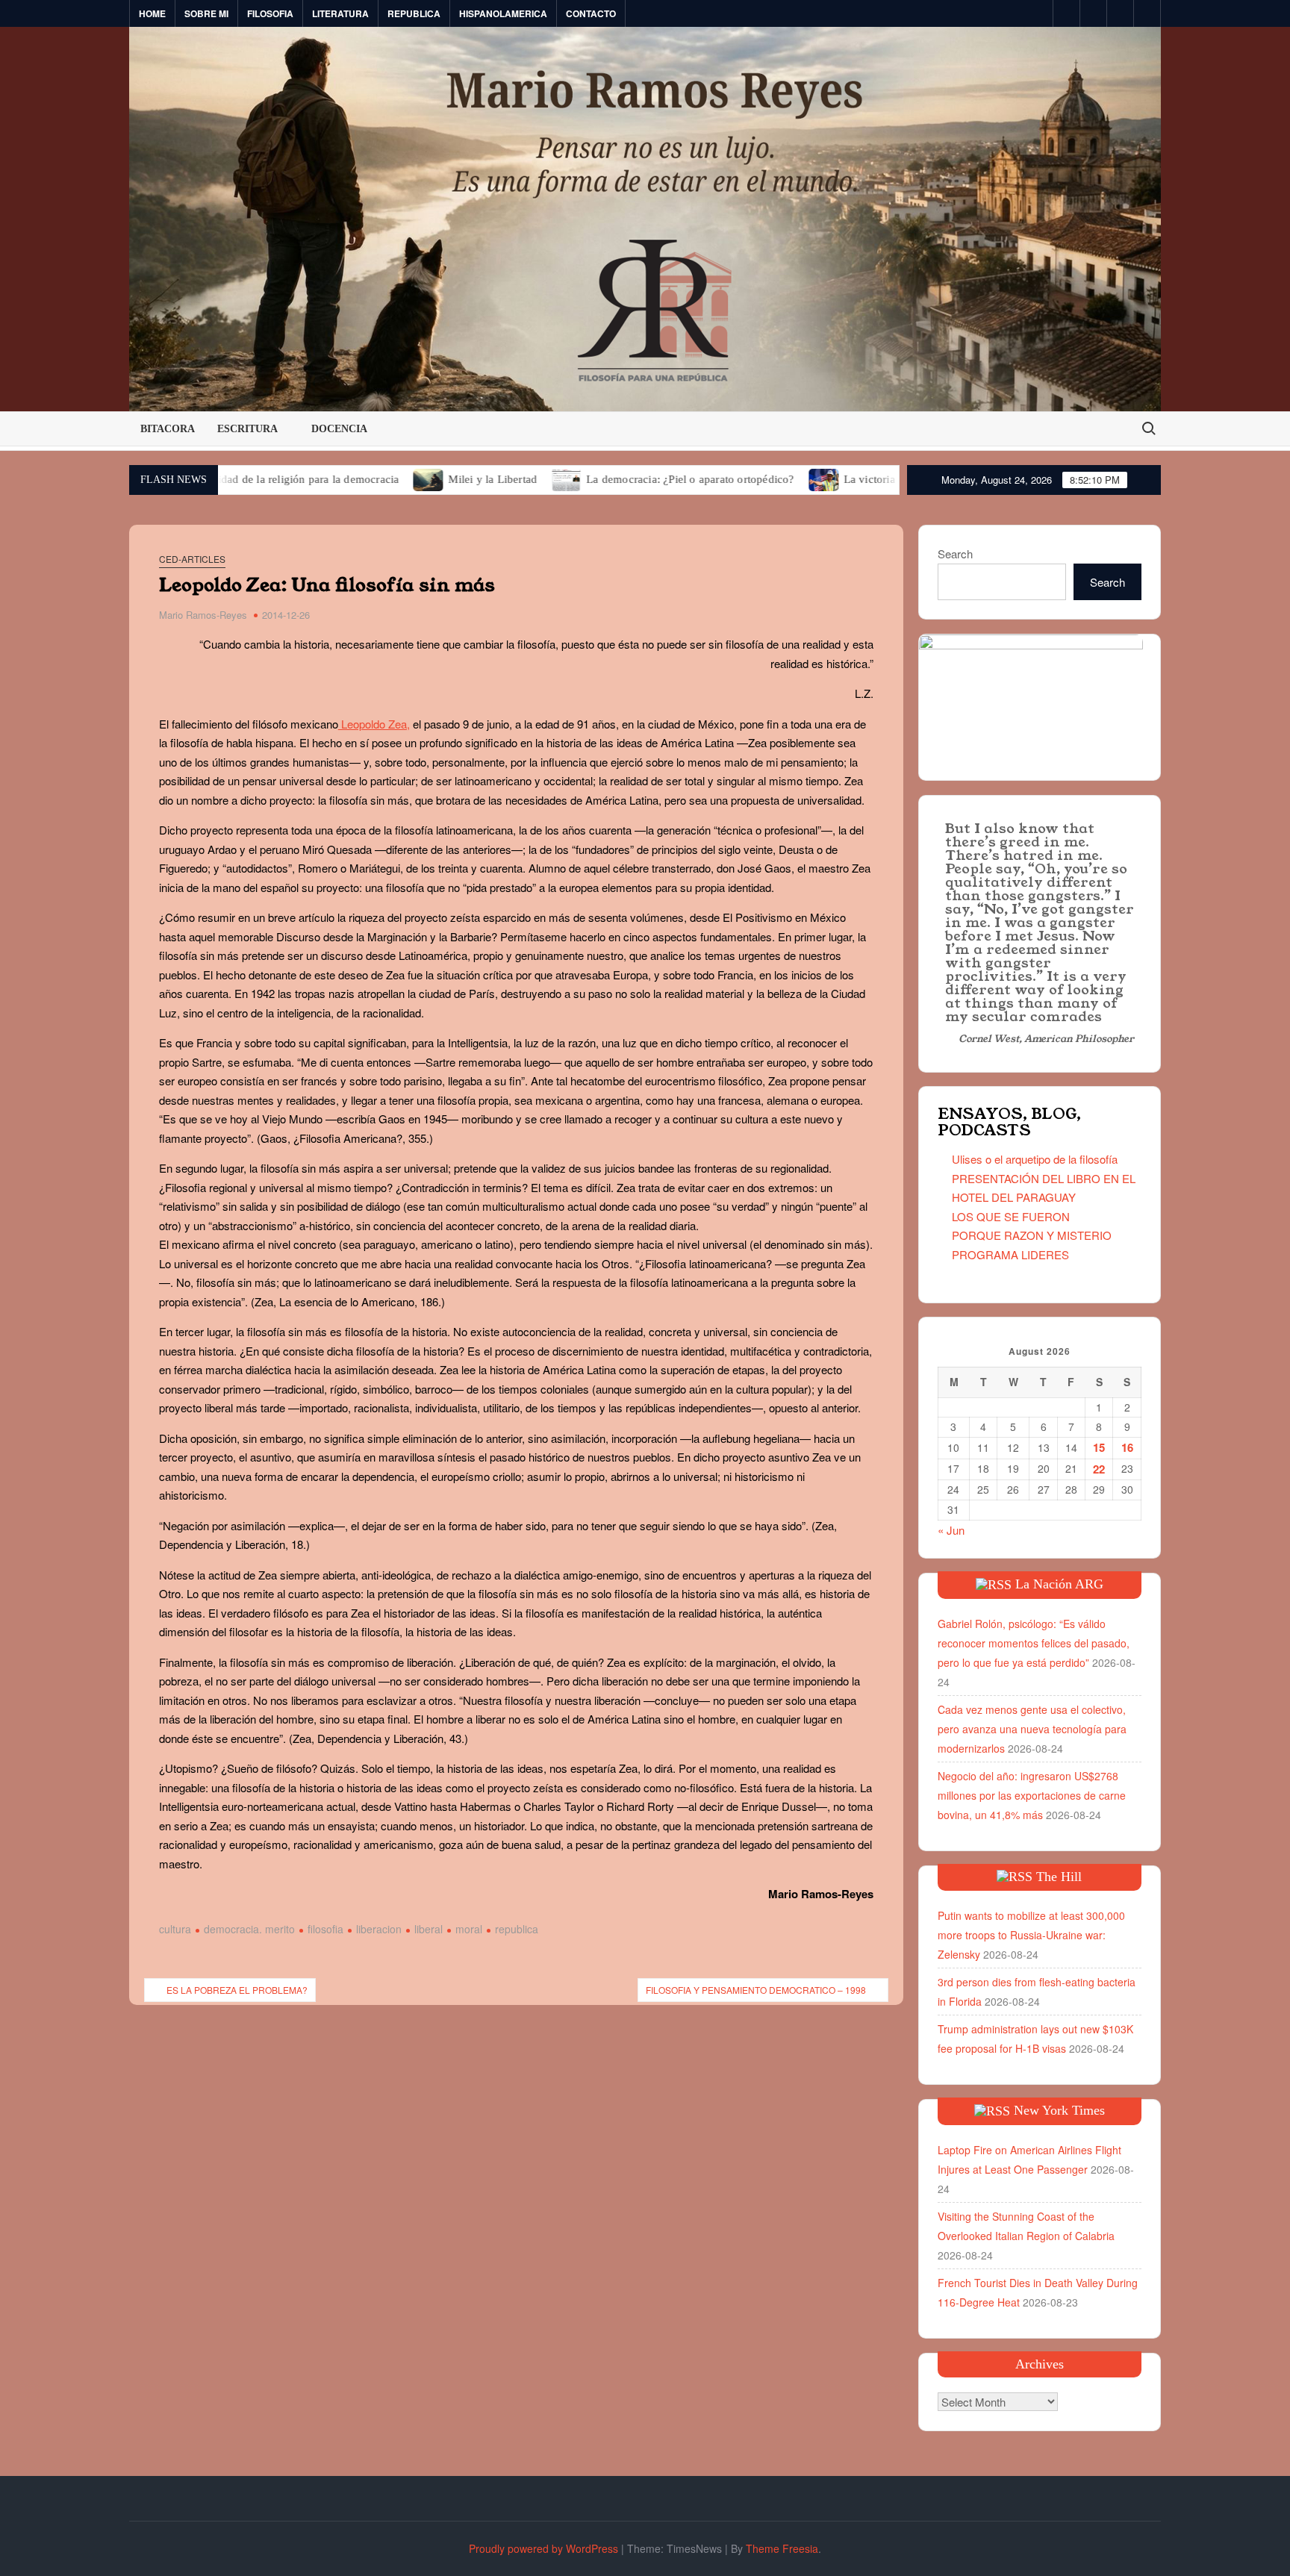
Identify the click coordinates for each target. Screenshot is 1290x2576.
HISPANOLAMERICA (503, 13)
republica (517, 1929)
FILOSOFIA (270, 13)
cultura (175, 1929)
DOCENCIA (339, 429)
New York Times (1059, 2110)
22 (1099, 1469)
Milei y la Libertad (398, 479)
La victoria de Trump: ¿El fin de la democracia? (863, 479)
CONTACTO (591, 13)
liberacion (379, 1929)
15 (1099, 1447)
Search (955, 553)
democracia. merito (249, 1929)
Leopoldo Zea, (374, 724)
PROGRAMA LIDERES (1010, 1254)
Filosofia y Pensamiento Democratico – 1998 (756, 1990)
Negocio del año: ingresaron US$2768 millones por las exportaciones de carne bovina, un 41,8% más (1032, 1795)
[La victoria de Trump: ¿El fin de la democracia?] (730, 478)
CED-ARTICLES (192, 559)
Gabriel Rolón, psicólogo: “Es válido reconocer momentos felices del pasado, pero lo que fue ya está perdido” (1034, 1643)
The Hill (1059, 1877)
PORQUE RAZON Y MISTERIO (1032, 1235)
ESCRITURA (247, 429)
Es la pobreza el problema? (237, 1990)
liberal (429, 1929)
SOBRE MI (206, 13)
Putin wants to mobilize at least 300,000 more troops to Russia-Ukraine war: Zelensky (1031, 1935)
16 (1127, 1447)
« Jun (951, 1530)
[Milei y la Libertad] (334, 478)
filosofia (325, 1929)
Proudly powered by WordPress (543, 2548)
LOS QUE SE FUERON (1011, 1216)
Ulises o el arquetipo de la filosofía (1035, 1159)
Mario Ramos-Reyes (203, 615)
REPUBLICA (414, 13)
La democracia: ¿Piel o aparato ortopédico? (595, 479)
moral (469, 1929)
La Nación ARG (1059, 1584)
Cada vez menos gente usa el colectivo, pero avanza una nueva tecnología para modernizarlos (1032, 1729)
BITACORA (168, 429)
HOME (152, 13)
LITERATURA (340, 13)
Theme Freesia (782, 2548)
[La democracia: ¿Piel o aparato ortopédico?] (472, 478)
